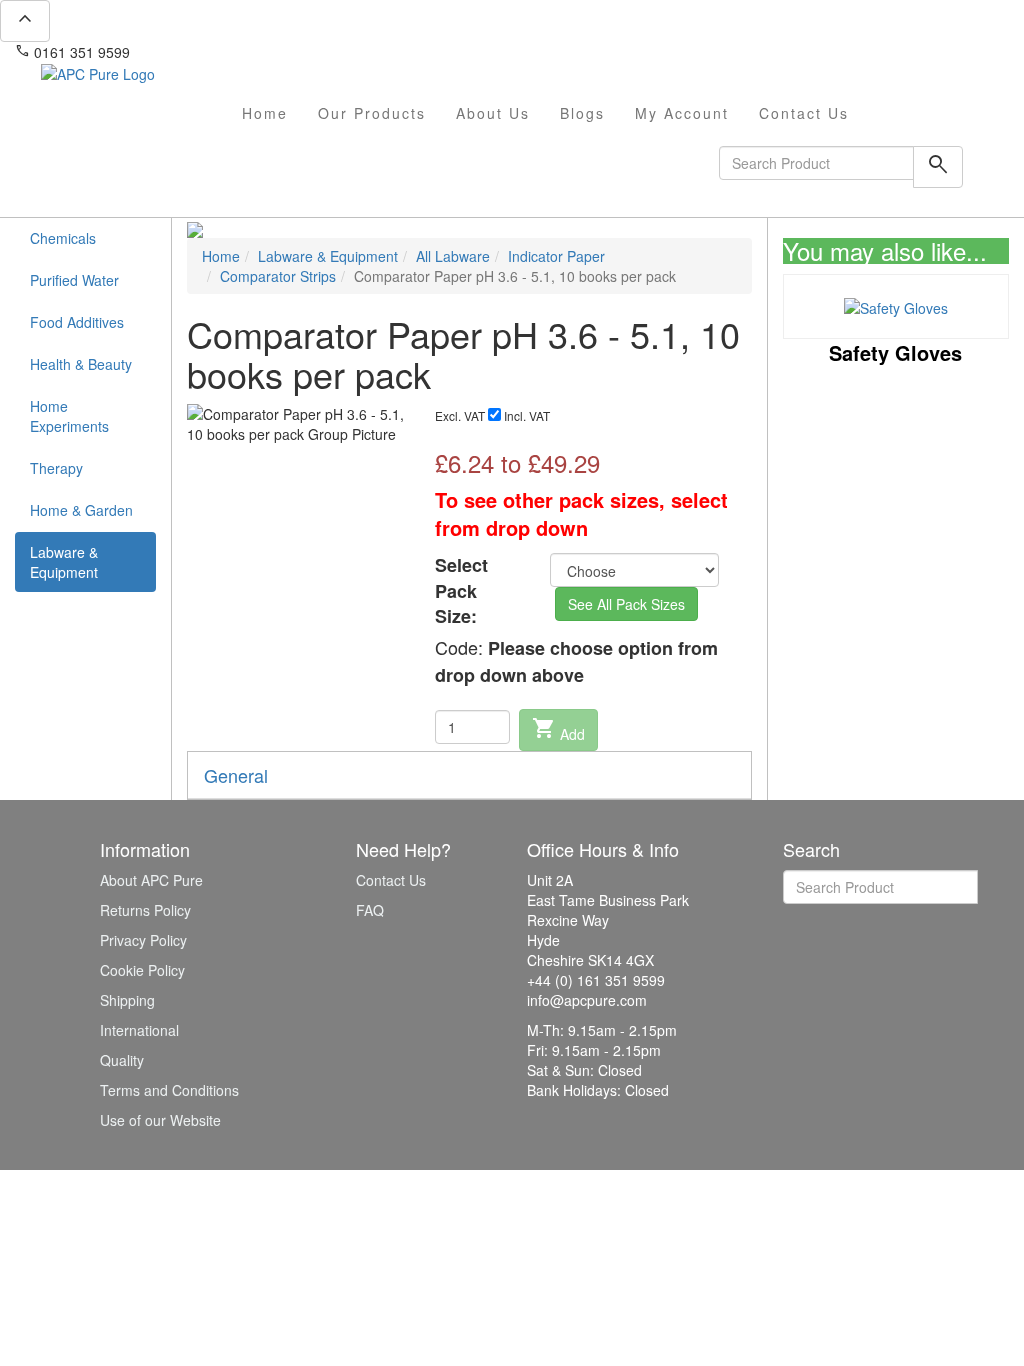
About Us (493, 113)
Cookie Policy (142, 970)
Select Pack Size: (461, 591)
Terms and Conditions (169, 1090)
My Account (682, 113)
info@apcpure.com (203, 52)
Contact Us (804, 113)
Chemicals (63, 238)
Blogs (582, 113)
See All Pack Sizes (626, 604)
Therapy (56, 468)
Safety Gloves (895, 352)
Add (558, 730)
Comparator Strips (278, 276)
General (236, 775)
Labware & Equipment (64, 562)
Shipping (127, 1000)
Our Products (372, 113)
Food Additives (77, 322)
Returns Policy (145, 910)
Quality (122, 1060)
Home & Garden (81, 510)
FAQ (370, 910)
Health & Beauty (81, 364)
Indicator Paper (556, 256)
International (139, 1030)
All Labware (453, 256)
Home (265, 113)
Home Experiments (69, 416)
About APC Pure (151, 880)
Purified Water (74, 280)
